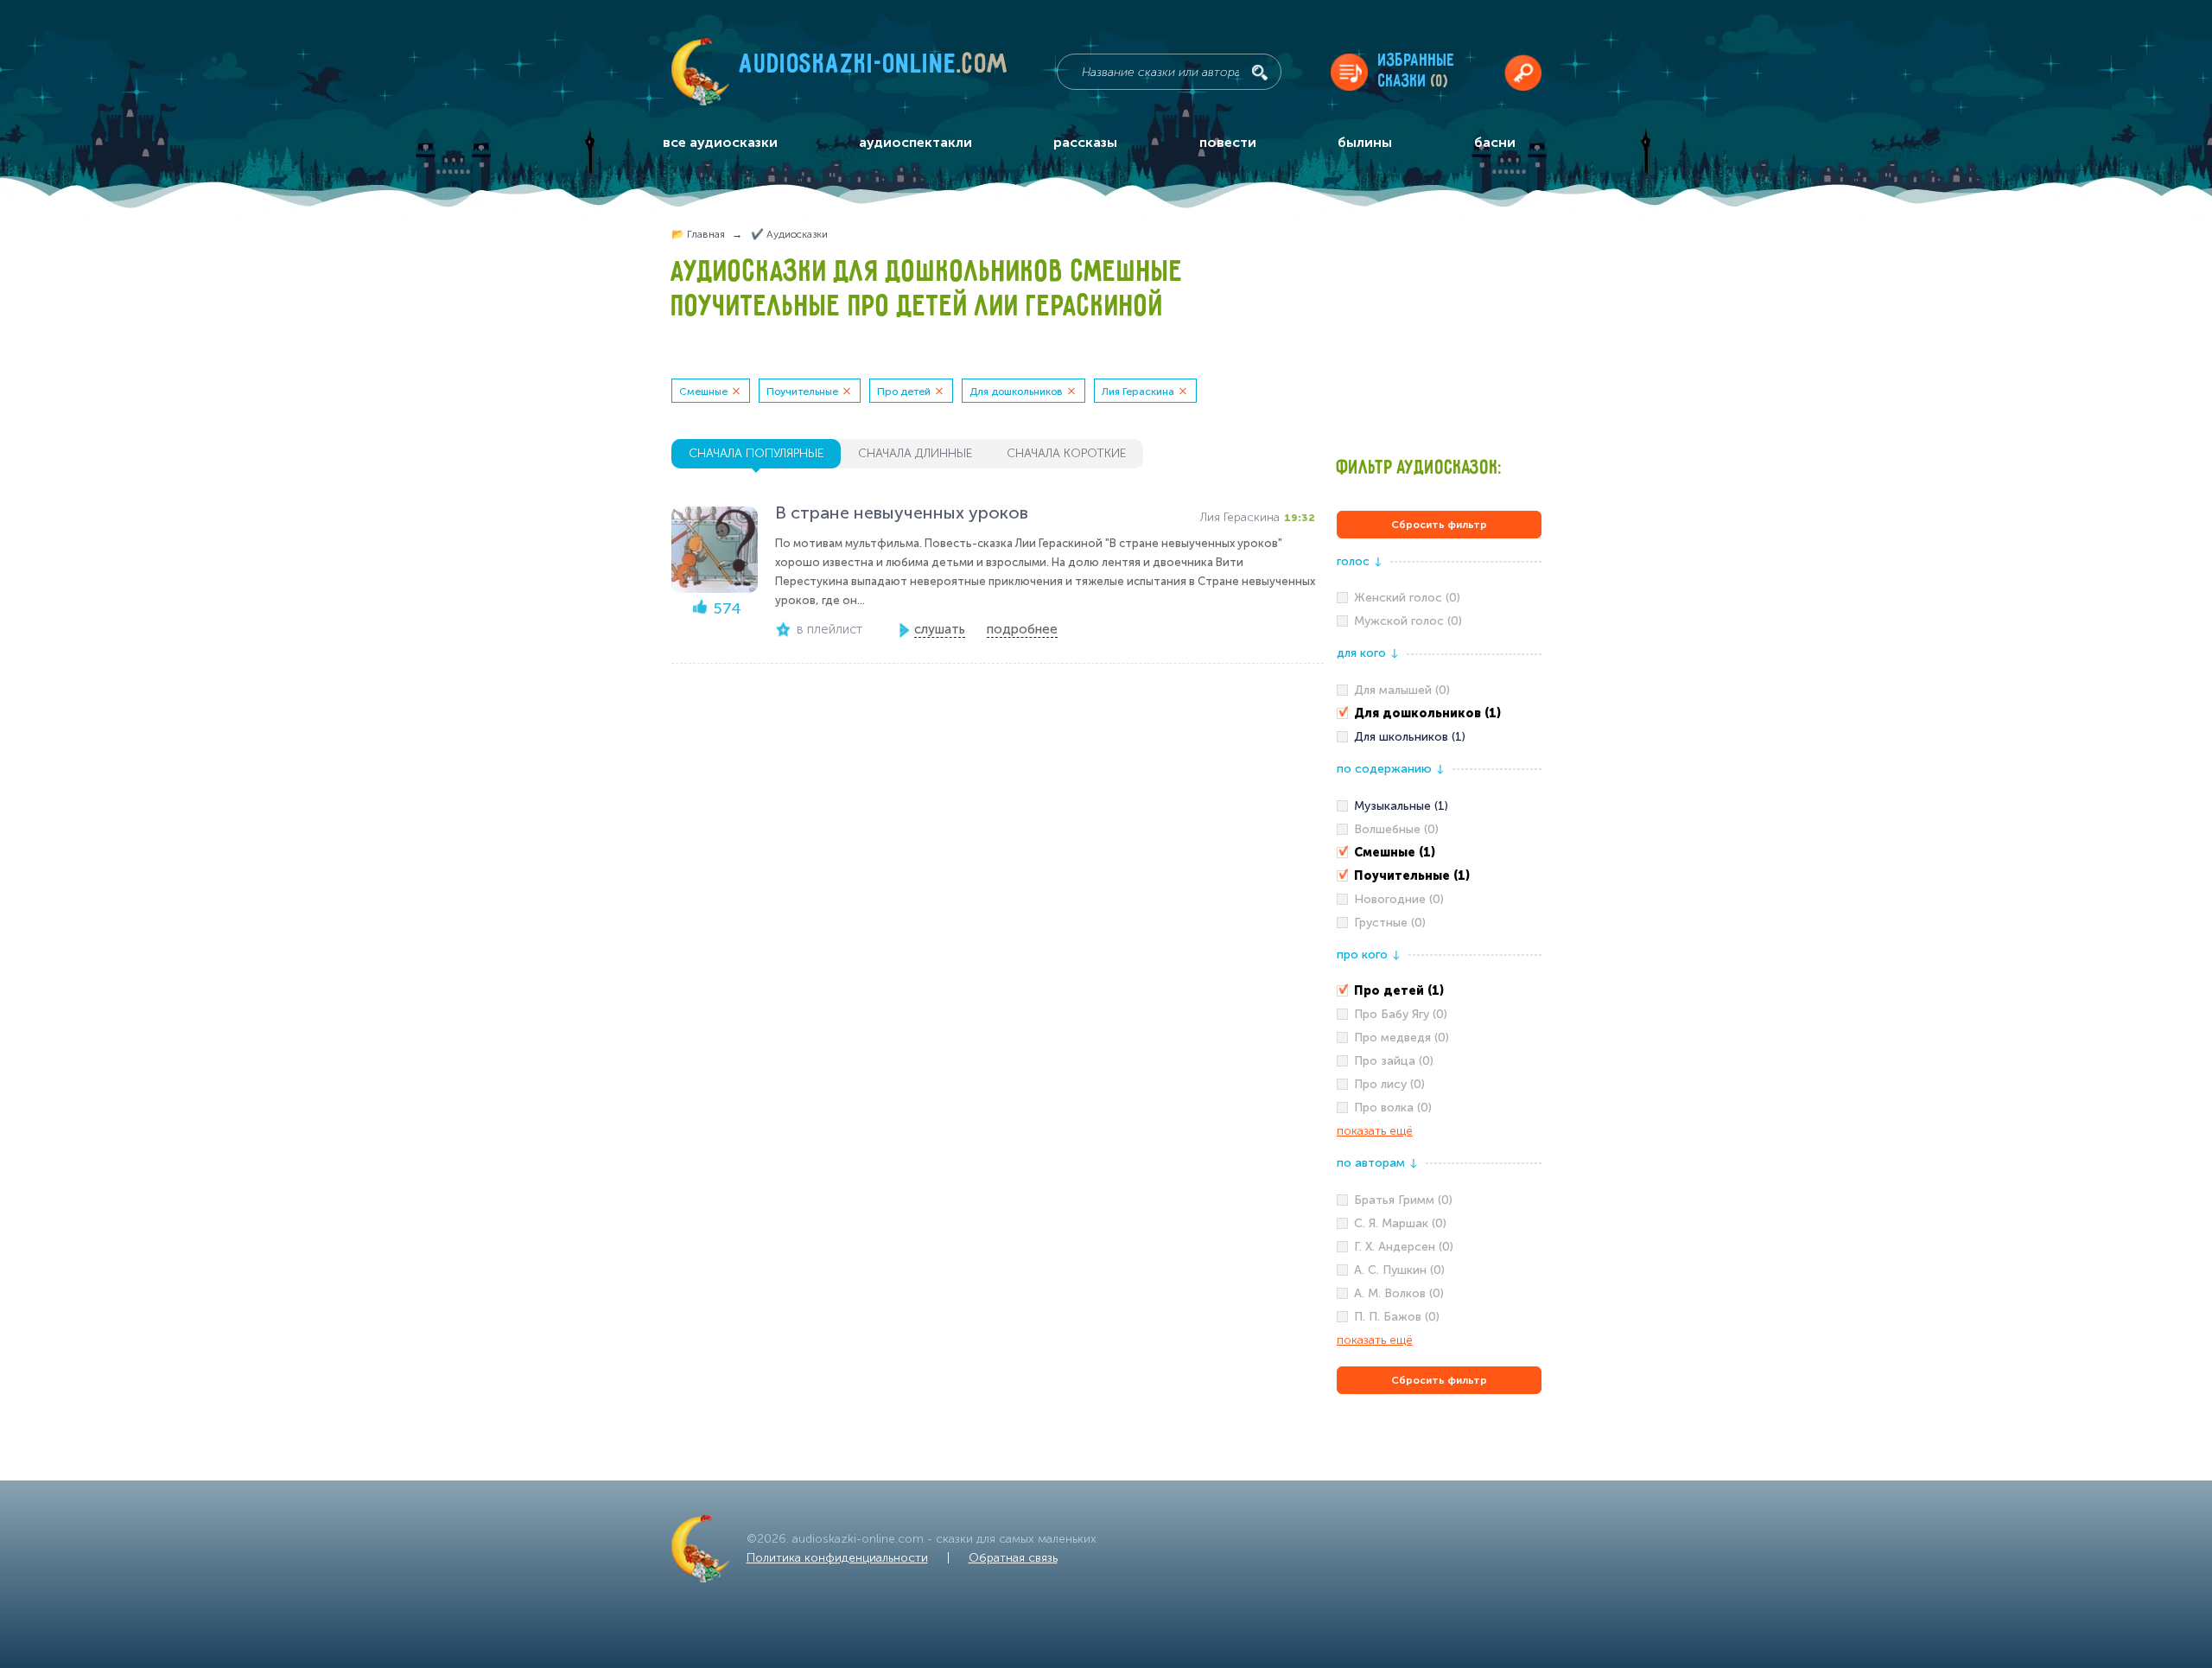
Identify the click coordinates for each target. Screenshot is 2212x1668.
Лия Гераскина (1138, 392)
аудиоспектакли (915, 142)
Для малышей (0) (1402, 690)
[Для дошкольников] (1439, 714)
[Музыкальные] (1439, 806)
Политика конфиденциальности (837, 1558)
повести (1228, 142)
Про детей (904, 392)
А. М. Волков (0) (1399, 1293)
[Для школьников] (1439, 737)
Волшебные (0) (1396, 829)
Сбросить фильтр (1439, 525)
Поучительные (802, 392)
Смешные (703, 392)
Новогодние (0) (1399, 899)
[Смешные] (1439, 853)
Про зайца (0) (1394, 1061)
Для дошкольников (1016, 392)
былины (1365, 142)
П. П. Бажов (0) (1397, 1317)
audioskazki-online (874, 68)
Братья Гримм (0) (1403, 1200)
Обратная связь (1013, 1558)
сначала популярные (756, 453)
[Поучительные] (1439, 876)
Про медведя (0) (1402, 1038)
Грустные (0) (1390, 923)
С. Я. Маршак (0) (1400, 1223)
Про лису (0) (1389, 1084)
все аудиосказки (720, 142)
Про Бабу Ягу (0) (1401, 1014)
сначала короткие (1066, 453)
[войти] (1523, 72)
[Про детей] (1439, 991)
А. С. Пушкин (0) (1399, 1270)
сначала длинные (915, 453)
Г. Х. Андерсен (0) (1404, 1247)
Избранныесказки (1417, 71)
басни (1495, 142)
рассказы (1085, 142)
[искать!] (1260, 73)
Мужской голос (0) (1408, 621)
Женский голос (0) (1407, 598)
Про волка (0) (1393, 1108)
